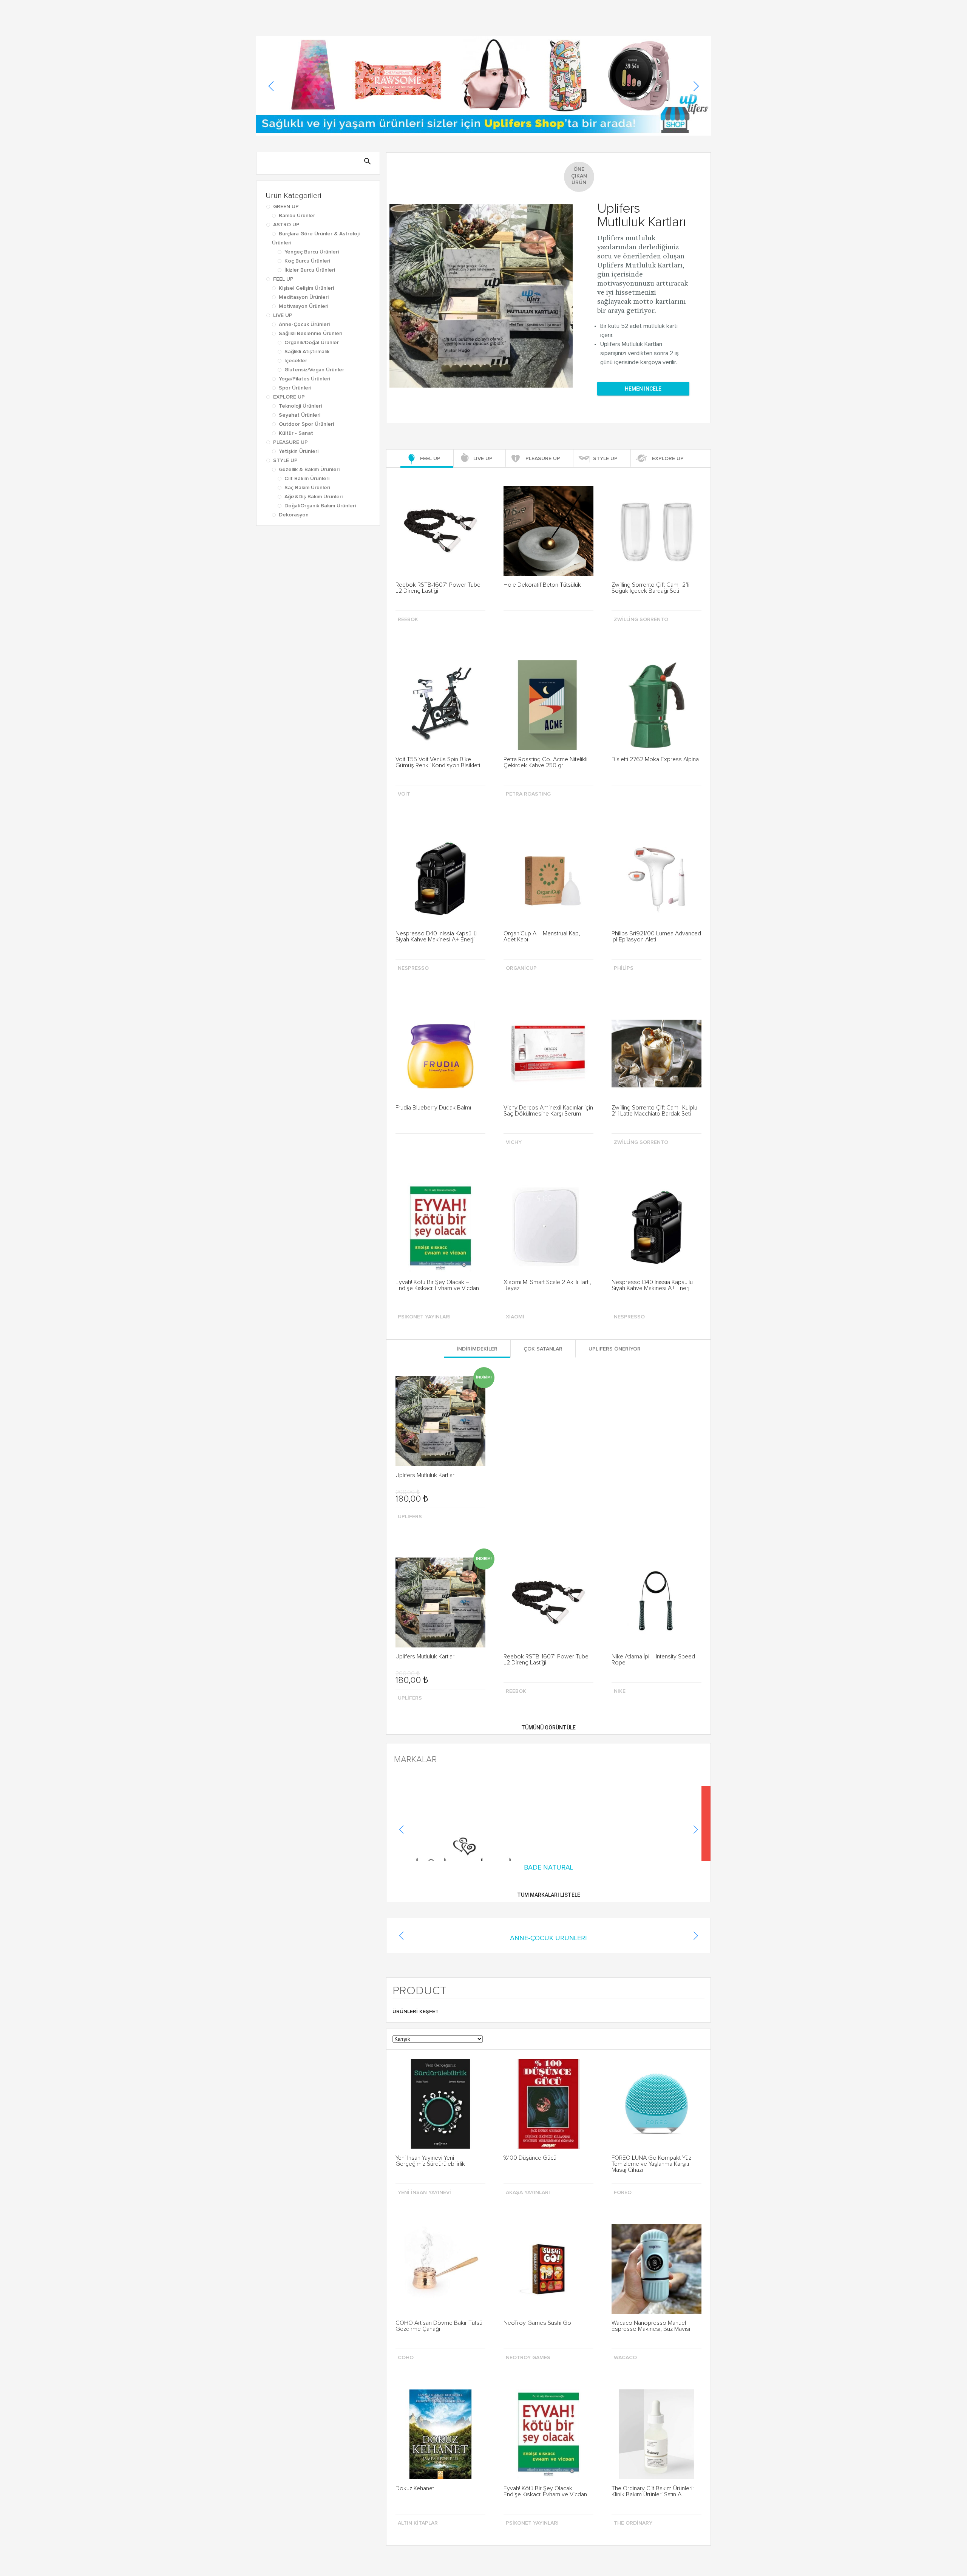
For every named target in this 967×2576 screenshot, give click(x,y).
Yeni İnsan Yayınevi (424, 1301)
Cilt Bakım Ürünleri (307, 479)
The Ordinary (633, 1631)
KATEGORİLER (410, 12)
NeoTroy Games (528, 1466)
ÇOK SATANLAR (543, 652)
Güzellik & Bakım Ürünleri (309, 470)
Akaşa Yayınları (528, 1301)
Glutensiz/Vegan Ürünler (314, 370)
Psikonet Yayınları (532, 1631)
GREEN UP (286, 207)
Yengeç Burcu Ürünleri (312, 252)
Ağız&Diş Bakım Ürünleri (314, 497)
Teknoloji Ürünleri (300, 406)
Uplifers (410, 820)
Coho (406, 1466)
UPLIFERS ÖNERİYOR (615, 652)
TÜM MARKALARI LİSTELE (549, 1003)
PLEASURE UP (290, 442)
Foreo (623, 1301)
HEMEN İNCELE (643, 389)
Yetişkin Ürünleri (299, 451)
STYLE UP (285, 460)
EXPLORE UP (289, 397)
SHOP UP (545, 12)
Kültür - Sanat (296, 433)
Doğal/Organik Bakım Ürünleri (320, 506)
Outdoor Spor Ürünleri (306, 424)
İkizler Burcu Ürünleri (310, 270)
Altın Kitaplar (418, 1631)
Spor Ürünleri (295, 388)
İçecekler (296, 361)
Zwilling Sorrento (641, 620)
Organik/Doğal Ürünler (312, 343)
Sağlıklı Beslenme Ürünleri (310, 334)
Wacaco (625, 1466)
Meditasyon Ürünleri (304, 297)
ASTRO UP (286, 225)
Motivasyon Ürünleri (304, 306)
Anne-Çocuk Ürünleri (304, 325)
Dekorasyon (294, 515)
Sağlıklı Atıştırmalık (307, 352)
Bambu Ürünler (297, 216)
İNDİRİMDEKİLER (477, 652)
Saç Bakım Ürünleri (307, 488)
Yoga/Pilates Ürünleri (304, 379)
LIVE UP (283, 315)
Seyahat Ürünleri (300, 415)
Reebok (408, 620)
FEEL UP (283, 279)
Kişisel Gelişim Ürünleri (306, 288)
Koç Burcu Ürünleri (307, 261)
